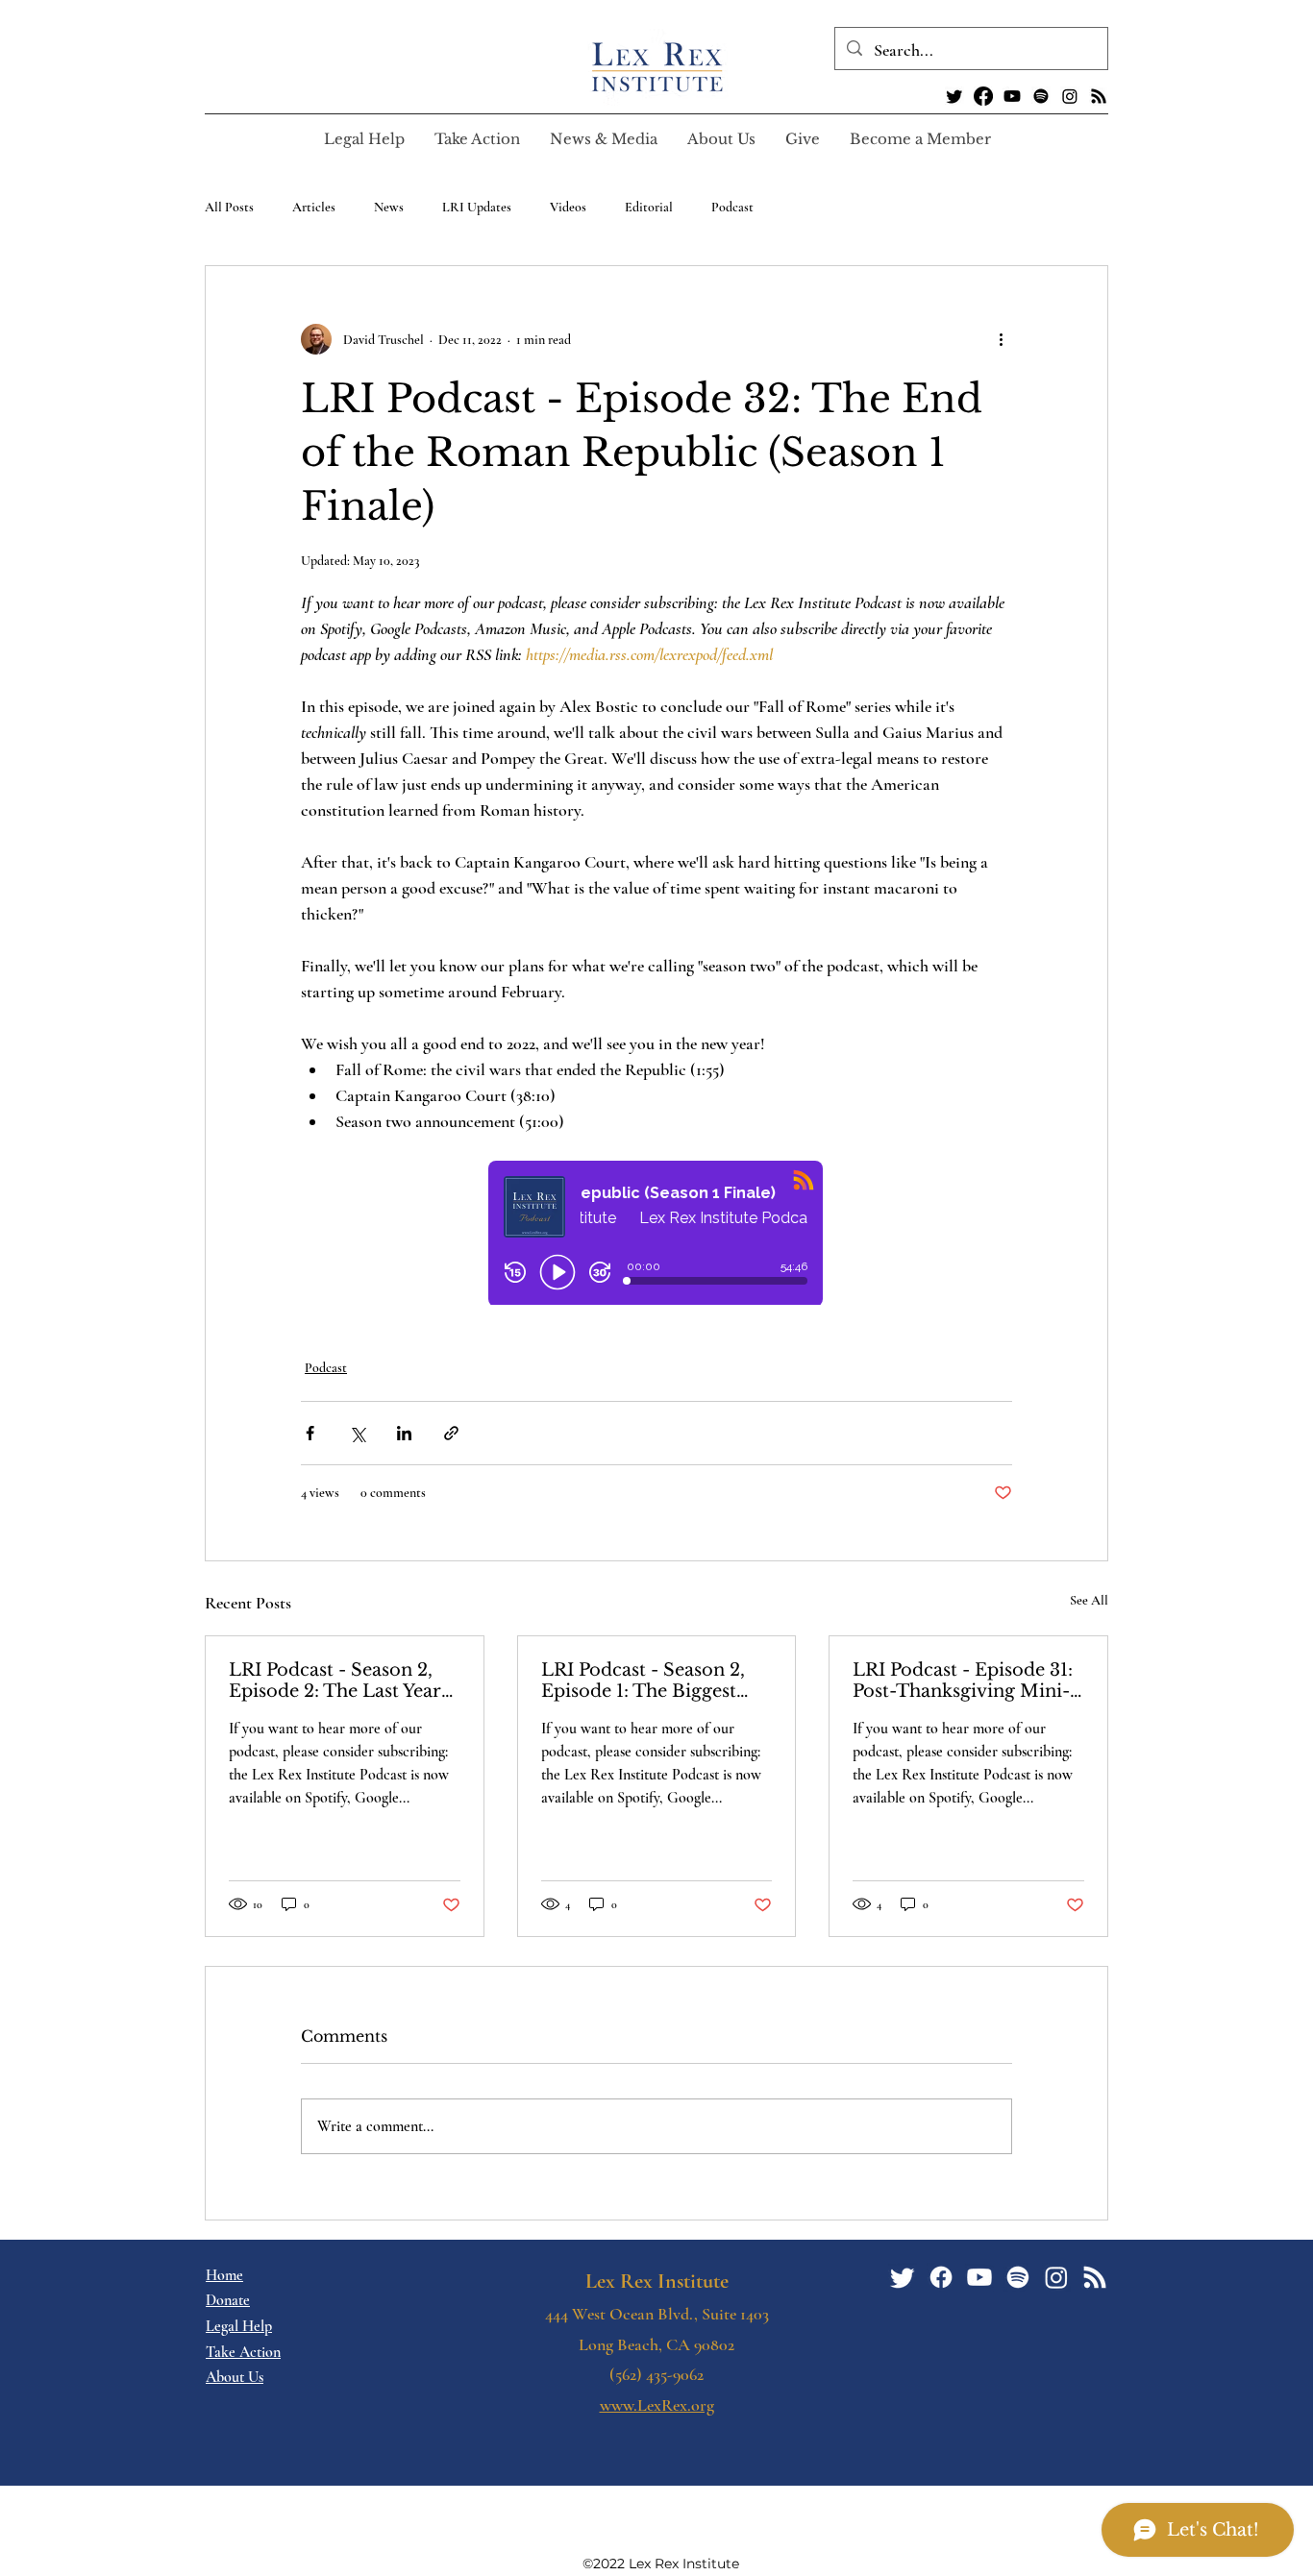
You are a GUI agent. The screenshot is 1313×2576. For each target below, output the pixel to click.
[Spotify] (1041, 96)
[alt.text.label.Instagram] (1070, 96)
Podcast (732, 207)
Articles (314, 207)
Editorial (649, 207)
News (389, 207)
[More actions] (1001, 339)
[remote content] (656, 1235)
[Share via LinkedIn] (404, 1433)
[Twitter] (954, 96)
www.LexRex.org (657, 2405)
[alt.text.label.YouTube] (1012, 96)
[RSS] (1099, 96)
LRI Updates (477, 207)
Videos (568, 207)
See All (1089, 1600)
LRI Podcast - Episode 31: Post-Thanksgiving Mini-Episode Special (963, 1681)
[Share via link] (451, 1433)
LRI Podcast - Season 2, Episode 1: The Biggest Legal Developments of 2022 (643, 1681)
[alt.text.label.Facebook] (983, 96)
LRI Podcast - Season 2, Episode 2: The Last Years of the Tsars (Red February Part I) (344, 1681)
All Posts (229, 207)
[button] (477, 139)
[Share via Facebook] (310, 1433)
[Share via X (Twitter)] (357, 1433)
